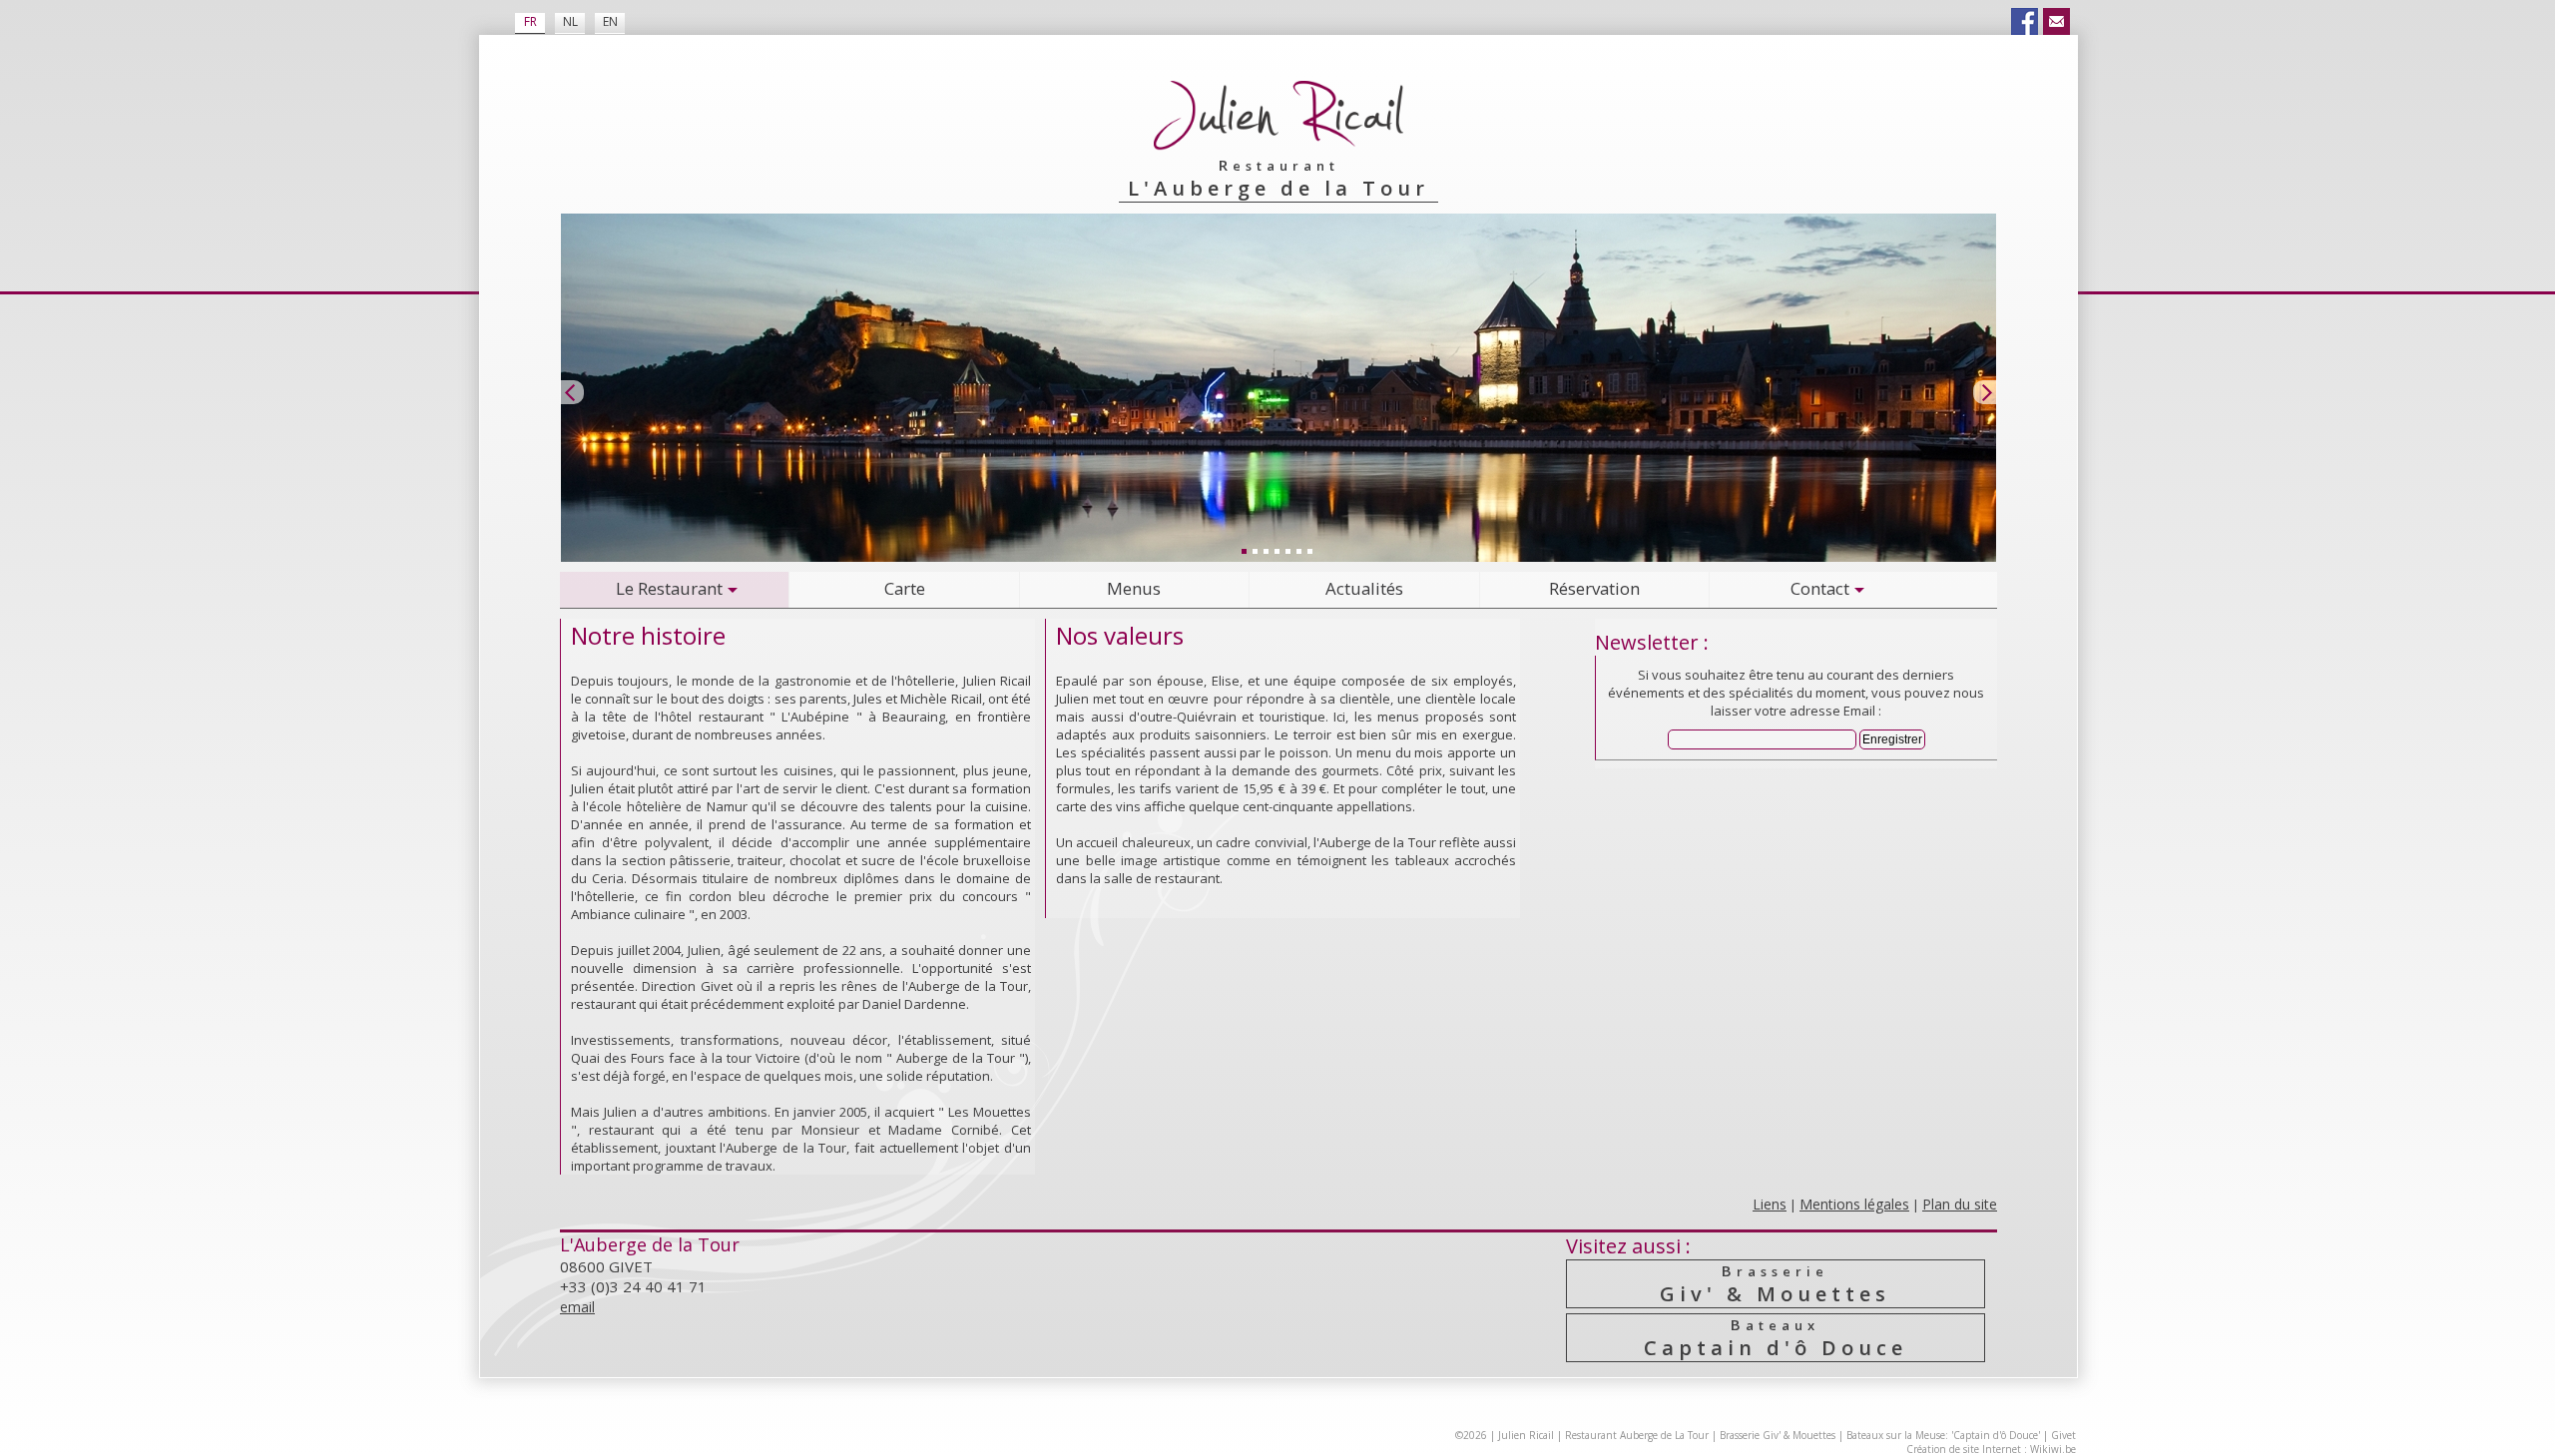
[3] (1266, 551)
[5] (1287, 551)
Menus (1134, 588)
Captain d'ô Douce (1776, 1338)
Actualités (1364, 588)
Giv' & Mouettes (1775, 1284)
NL (570, 21)
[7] (1309, 551)
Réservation (1594, 588)
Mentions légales (1854, 1204)
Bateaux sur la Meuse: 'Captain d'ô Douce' (1943, 1435)
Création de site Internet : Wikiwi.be (1991, 1449)
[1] (1244, 551)
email (577, 1307)
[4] (1277, 551)
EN (610, 21)
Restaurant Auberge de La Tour (1637, 1435)
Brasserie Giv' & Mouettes (1778, 1435)
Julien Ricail (1526, 1435)
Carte (905, 588)
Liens (1770, 1204)
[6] (1298, 551)
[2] (1255, 551)
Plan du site (1960, 1204)
